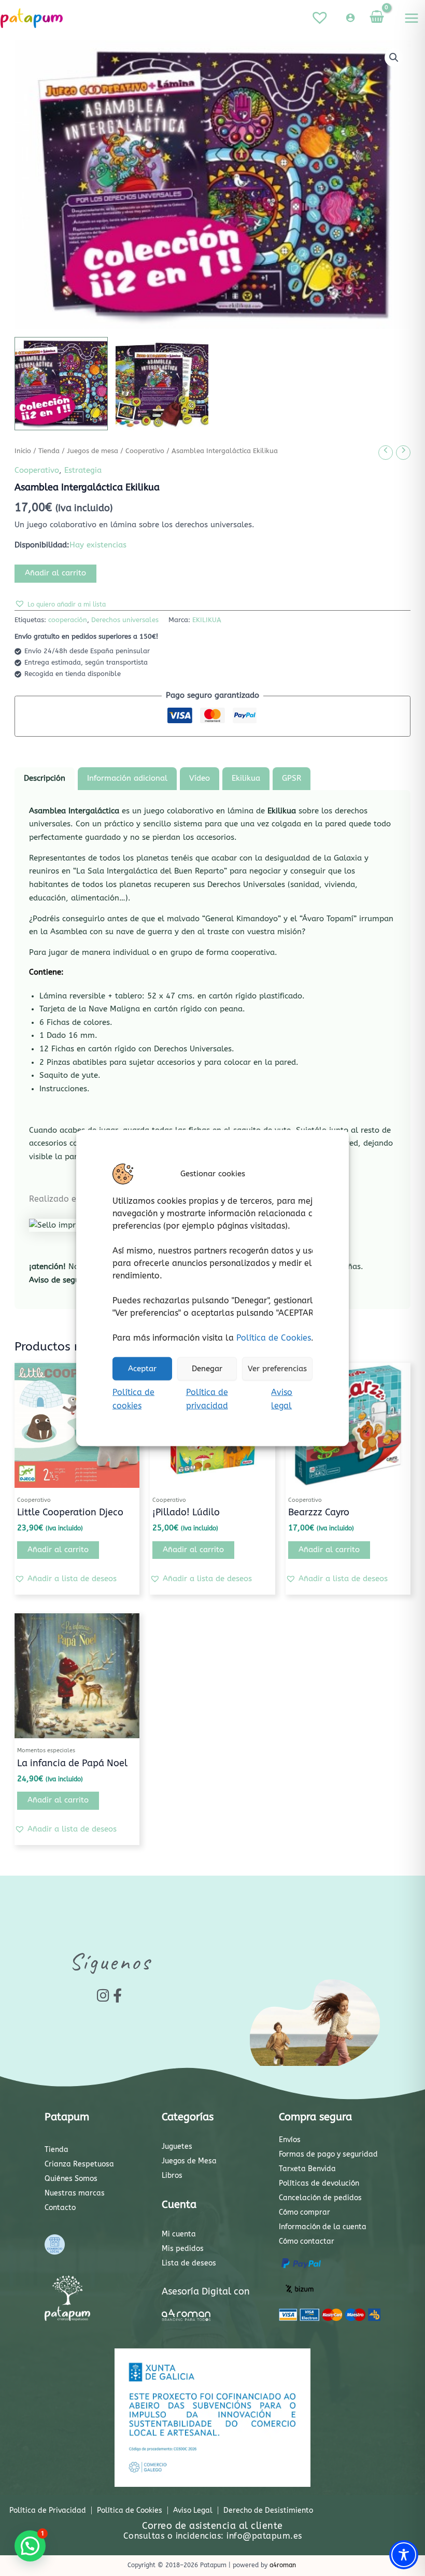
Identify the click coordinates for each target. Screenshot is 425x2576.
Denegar (207, 1369)
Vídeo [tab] (200, 778)
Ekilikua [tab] (246, 778)
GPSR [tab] (292, 778)
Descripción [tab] (45, 778)
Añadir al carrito (55, 573)
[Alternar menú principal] (412, 18)
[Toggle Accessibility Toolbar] (404, 2555)
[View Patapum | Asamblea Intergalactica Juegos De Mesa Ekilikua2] (162, 384)
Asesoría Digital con (206, 2291)
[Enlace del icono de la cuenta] (350, 18)
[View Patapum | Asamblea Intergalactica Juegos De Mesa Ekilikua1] (61, 384)
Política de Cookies (274, 1337)
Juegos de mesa (93, 451)
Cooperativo (145, 451)
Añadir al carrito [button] (58, 1550)
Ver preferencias (277, 1369)
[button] (394, 58)
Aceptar (142, 1369)
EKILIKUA (207, 620)
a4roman (283, 2565)
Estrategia (83, 470)
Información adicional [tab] (127, 778)
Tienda (49, 451)
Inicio (23, 451)
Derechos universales (125, 620)
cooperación (68, 620)
